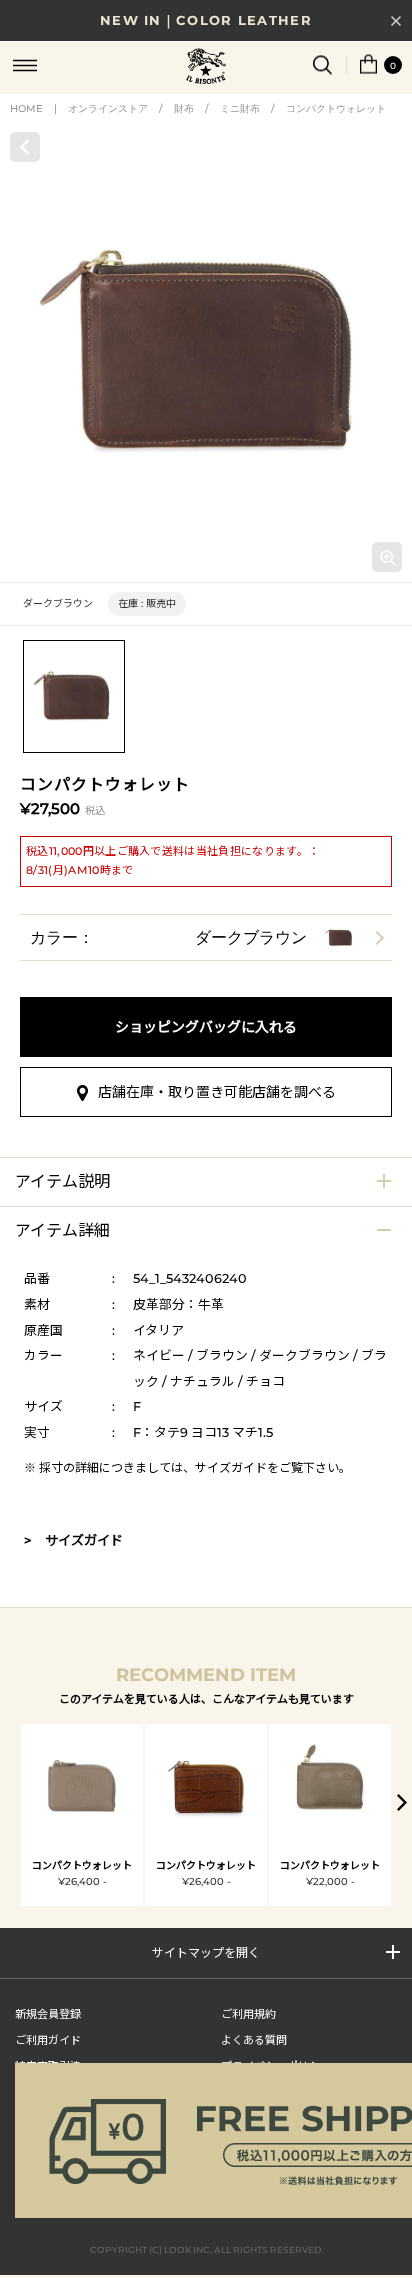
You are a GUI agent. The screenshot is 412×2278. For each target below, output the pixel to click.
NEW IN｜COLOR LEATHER (206, 20)
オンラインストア (108, 108)
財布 (184, 108)
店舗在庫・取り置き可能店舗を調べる (217, 1092)
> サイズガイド (73, 1540)
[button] (402, 1802)
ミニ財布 (240, 108)
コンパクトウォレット (336, 108)
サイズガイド (231, 1467)
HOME (26, 108)
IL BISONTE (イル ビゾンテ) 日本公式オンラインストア (206, 68)
